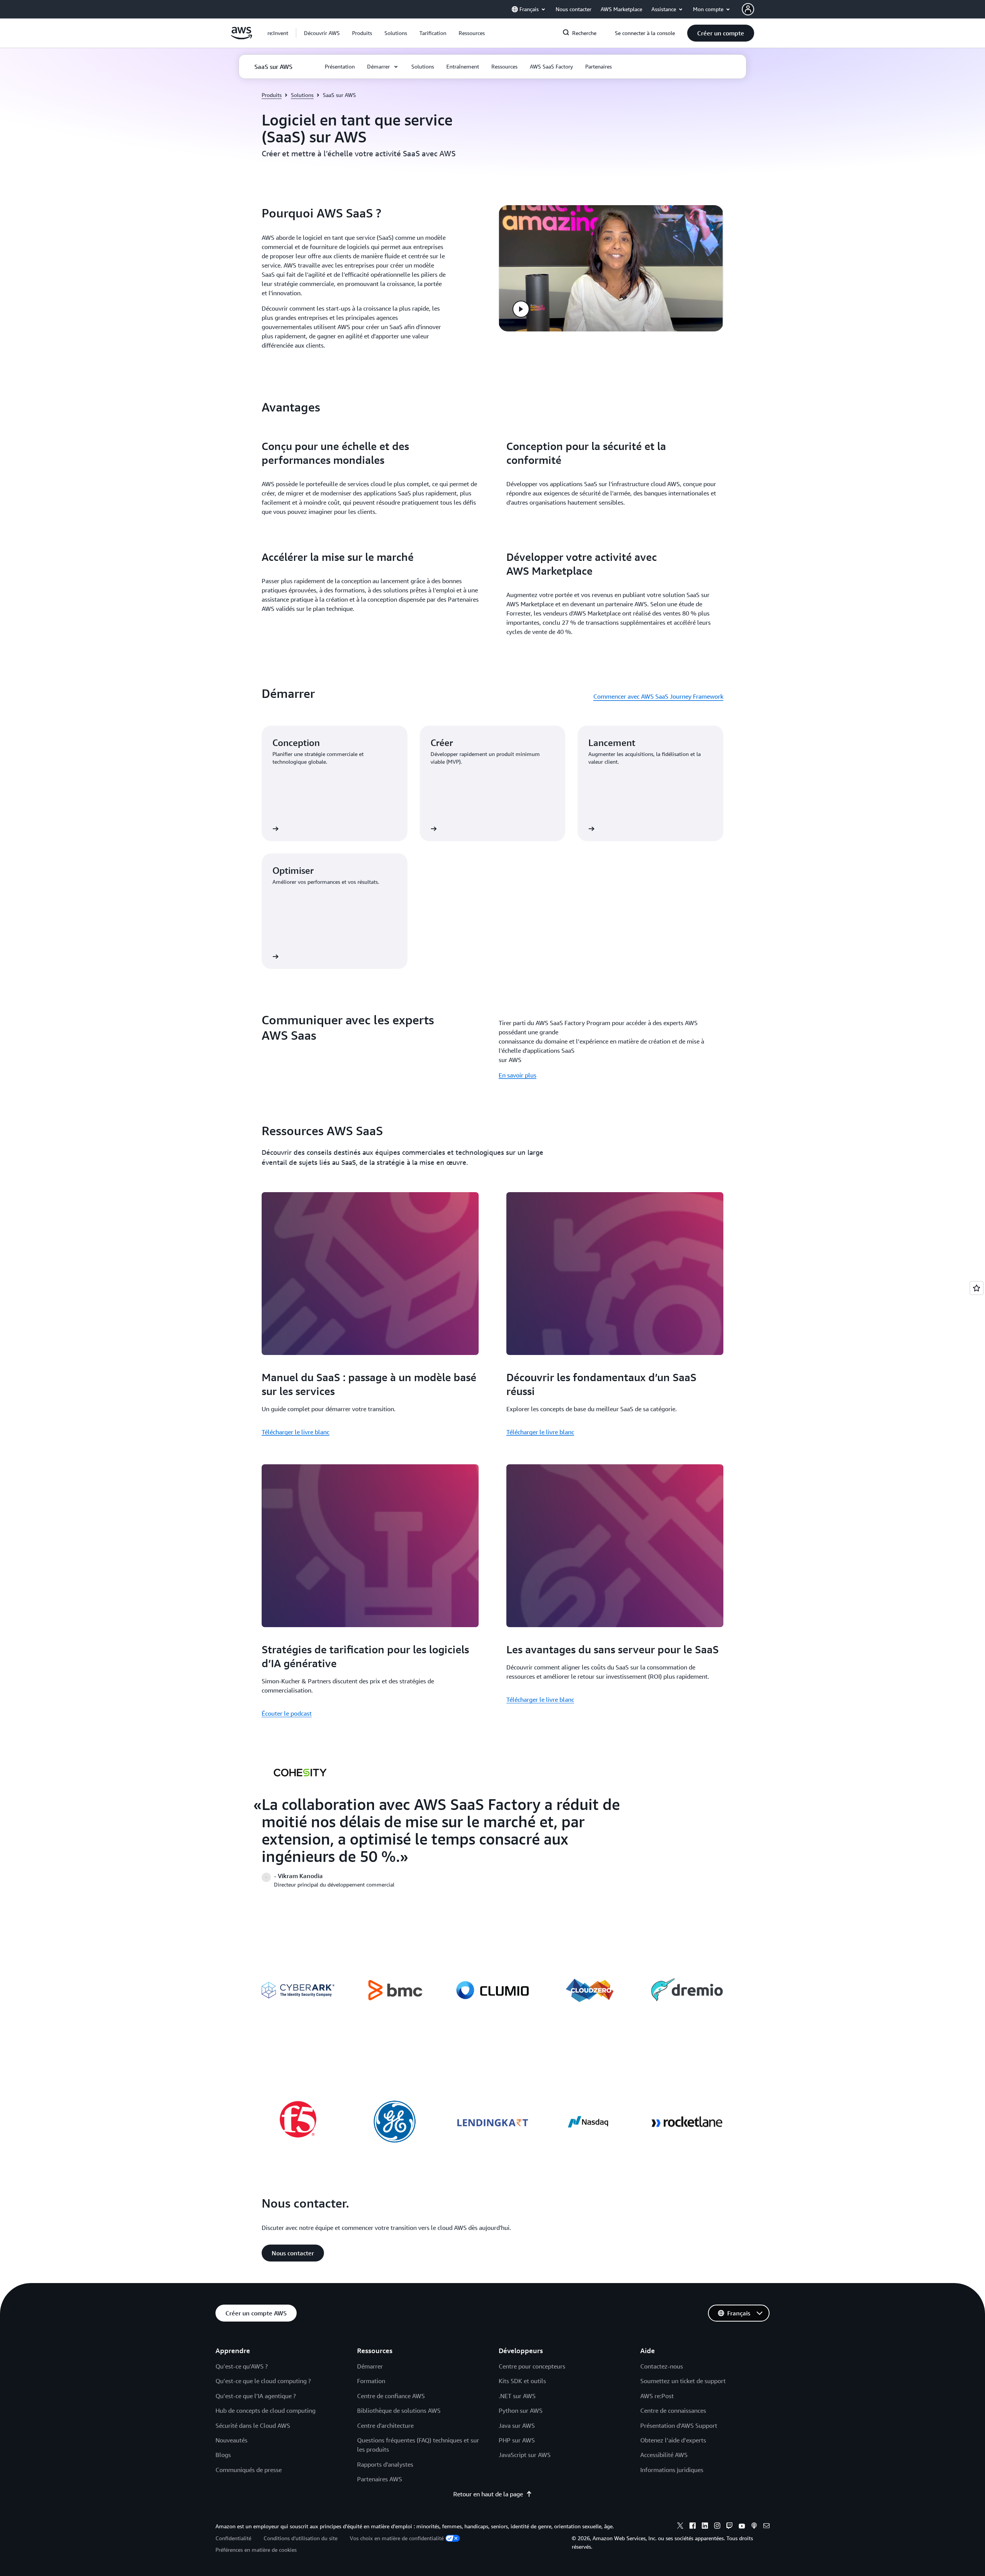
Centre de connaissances (673, 2410)
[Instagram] (717, 2527)
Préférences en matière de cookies (256, 2550)
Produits (272, 95)
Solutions (302, 95)
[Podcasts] (754, 2527)
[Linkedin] (705, 2527)
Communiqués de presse (249, 2470)
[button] (322, 33)
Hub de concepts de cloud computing (265, 2410)
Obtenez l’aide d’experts (673, 2440)
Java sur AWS (517, 2425)
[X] (680, 2527)
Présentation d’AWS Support (679, 2425)
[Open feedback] (977, 1288)
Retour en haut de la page (488, 2494)
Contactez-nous (662, 2366)
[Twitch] (730, 2527)
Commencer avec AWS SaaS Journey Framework (658, 696)
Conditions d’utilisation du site (301, 2538)
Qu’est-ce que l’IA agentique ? (256, 2396)
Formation (371, 2381)
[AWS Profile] (748, 9)
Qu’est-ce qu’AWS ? (242, 2366)
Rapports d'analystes (385, 2464)
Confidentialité (233, 2538)
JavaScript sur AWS (525, 2455)
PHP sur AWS (517, 2440)
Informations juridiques (672, 2470)
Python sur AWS (521, 2410)
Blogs (223, 2455)
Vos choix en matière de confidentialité (397, 2538)
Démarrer (370, 2366)
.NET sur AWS (517, 2396)
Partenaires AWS (380, 2479)
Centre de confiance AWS (391, 2396)
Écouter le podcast (287, 1713)
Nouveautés (231, 2440)
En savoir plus (518, 1075)
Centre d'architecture (385, 2425)
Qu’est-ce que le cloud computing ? (263, 2381)
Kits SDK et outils (522, 2381)
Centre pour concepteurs (532, 2366)
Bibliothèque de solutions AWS (399, 2410)
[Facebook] (693, 2527)
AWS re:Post (657, 2396)
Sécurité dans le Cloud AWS (253, 2425)
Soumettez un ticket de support (683, 2381)
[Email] (766, 2527)
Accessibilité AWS (664, 2455)
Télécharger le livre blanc (295, 1432)
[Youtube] (742, 2527)
